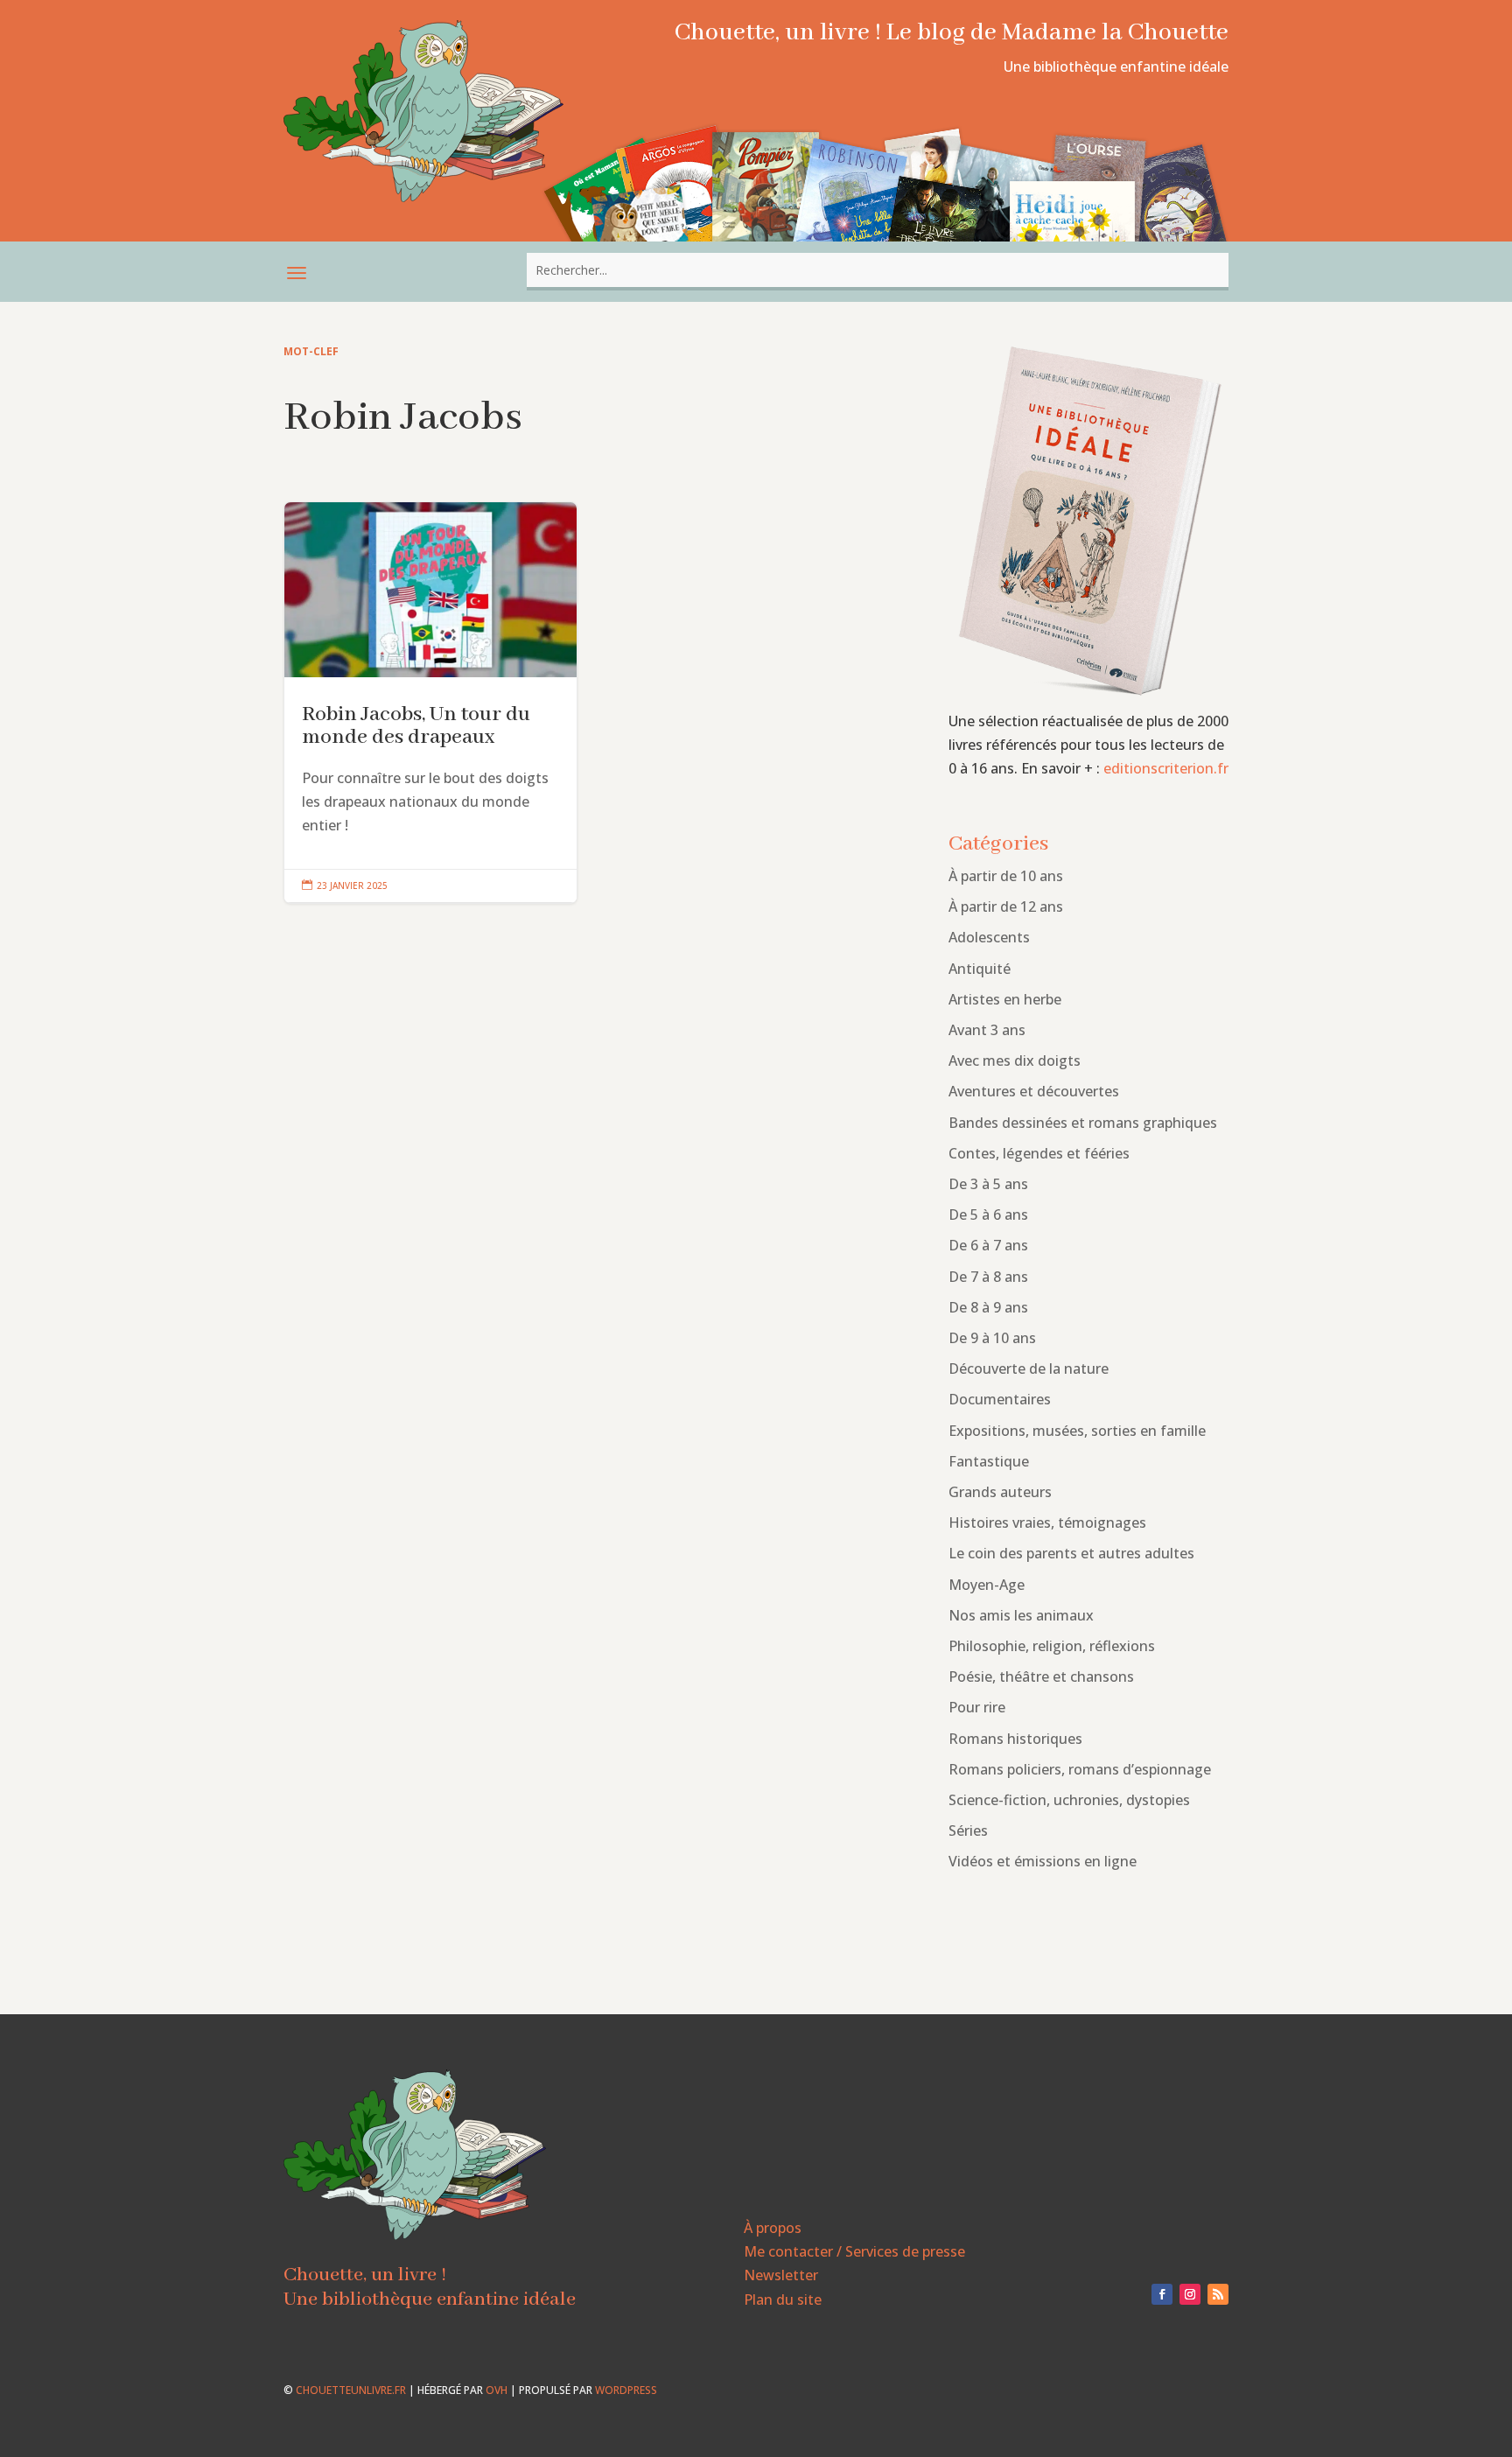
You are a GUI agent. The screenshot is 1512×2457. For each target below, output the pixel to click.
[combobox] (878, 270)
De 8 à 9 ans (988, 1307)
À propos (773, 2228)
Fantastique (989, 1461)
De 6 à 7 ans (988, 1245)
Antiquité (980, 969)
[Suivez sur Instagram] (1190, 2294)
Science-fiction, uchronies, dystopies (1069, 1800)
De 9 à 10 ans (992, 1338)
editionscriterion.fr (1166, 768)
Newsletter (781, 2275)
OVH (497, 2390)
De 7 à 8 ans (988, 1277)
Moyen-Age (987, 1585)
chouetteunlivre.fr (351, 2390)
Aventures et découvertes (1034, 1091)
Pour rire (977, 1707)
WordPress (626, 2390)
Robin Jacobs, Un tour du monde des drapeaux (430, 703)
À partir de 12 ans (1006, 906)
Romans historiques (1015, 1739)
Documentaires (1000, 1399)
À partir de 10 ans (1006, 876)
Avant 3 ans (987, 1030)
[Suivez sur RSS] (1218, 2294)
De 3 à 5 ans (988, 1184)
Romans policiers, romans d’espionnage (1080, 1769)
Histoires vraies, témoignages (1047, 1522)
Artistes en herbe (1005, 999)
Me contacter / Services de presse (854, 2251)
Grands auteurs (1000, 1492)
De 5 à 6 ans (988, 1214)
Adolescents (989, 937)
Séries (968, 1830)
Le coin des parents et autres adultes (1071, 1553)
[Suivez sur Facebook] (1162, 2294)
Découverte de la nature (1029, 1368)
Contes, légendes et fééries (1039, 1153)
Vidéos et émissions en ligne (1043, 1861)
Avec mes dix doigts (1015, 1060)
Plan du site (783, 2299)
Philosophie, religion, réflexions (1052, 1646)
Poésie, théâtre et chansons (1041, 1676)
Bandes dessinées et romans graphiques (1083, 1123)
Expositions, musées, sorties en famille (1077, 1431)
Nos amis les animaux (1021, 1615)
